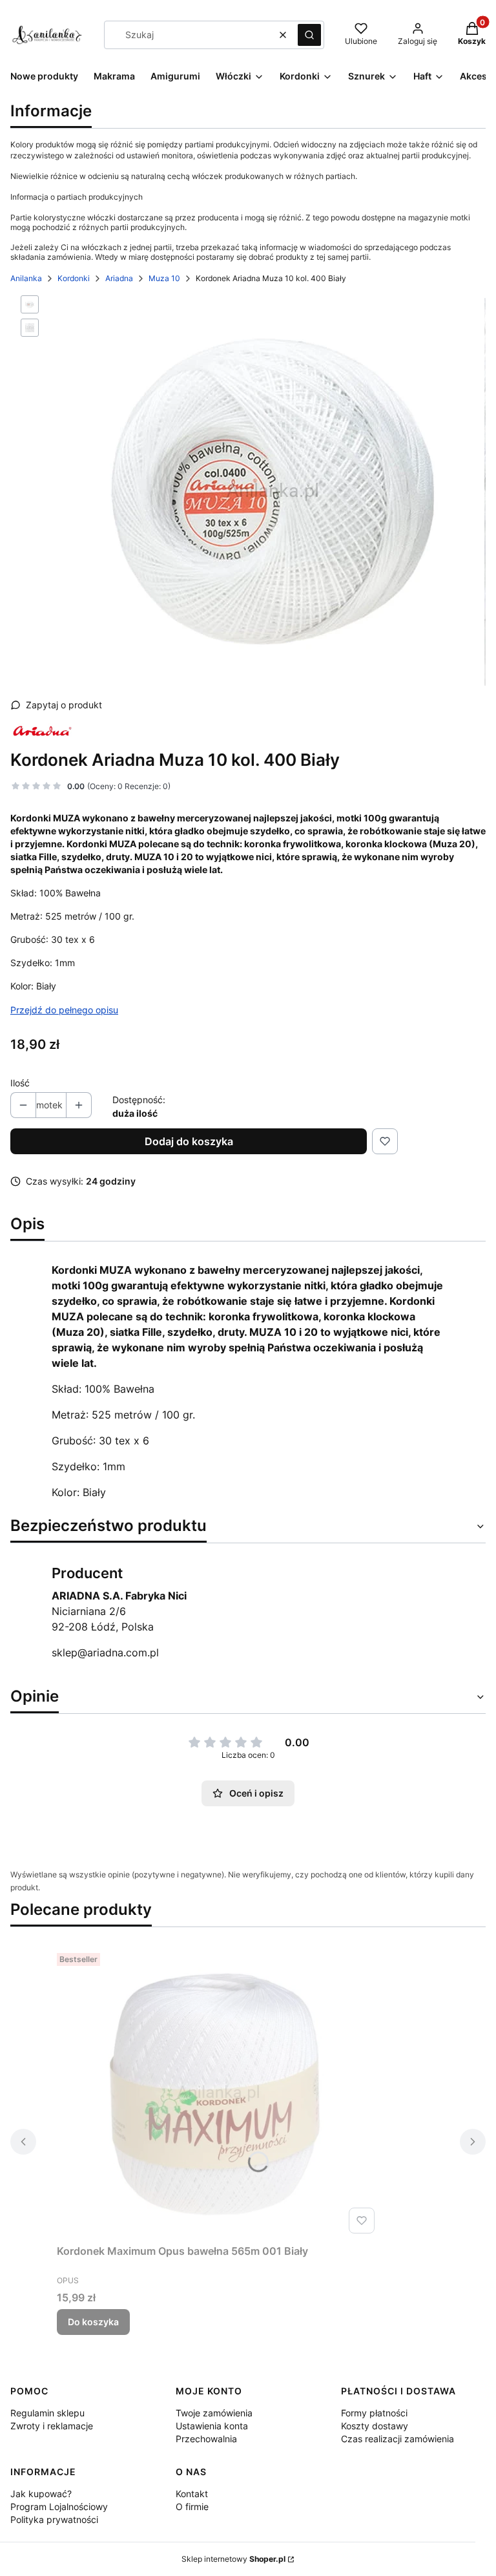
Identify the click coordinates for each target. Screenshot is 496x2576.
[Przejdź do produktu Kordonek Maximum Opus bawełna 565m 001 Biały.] (218, 2093)
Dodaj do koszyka (189, 1141)
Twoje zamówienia (214, 2413)
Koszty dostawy (375, 2426)
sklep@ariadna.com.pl (105, 1652)
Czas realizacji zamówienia (398, 2439)
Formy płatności (374, 2413)
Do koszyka (93, 2322)
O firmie (192, 2507)
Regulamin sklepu (47, 2413)
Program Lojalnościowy (59, 2507)
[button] (309, 35)
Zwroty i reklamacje (52, 2426)
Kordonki (74, 278)
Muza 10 (164, 278)
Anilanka (26, 278)
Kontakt (192, 2494)
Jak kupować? (41, 2494)
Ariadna (119, 278)
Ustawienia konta (212, 2426)
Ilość (20, 1083)
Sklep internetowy (233, 2559)
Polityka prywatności (54, 2519)
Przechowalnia (206, 2439)
